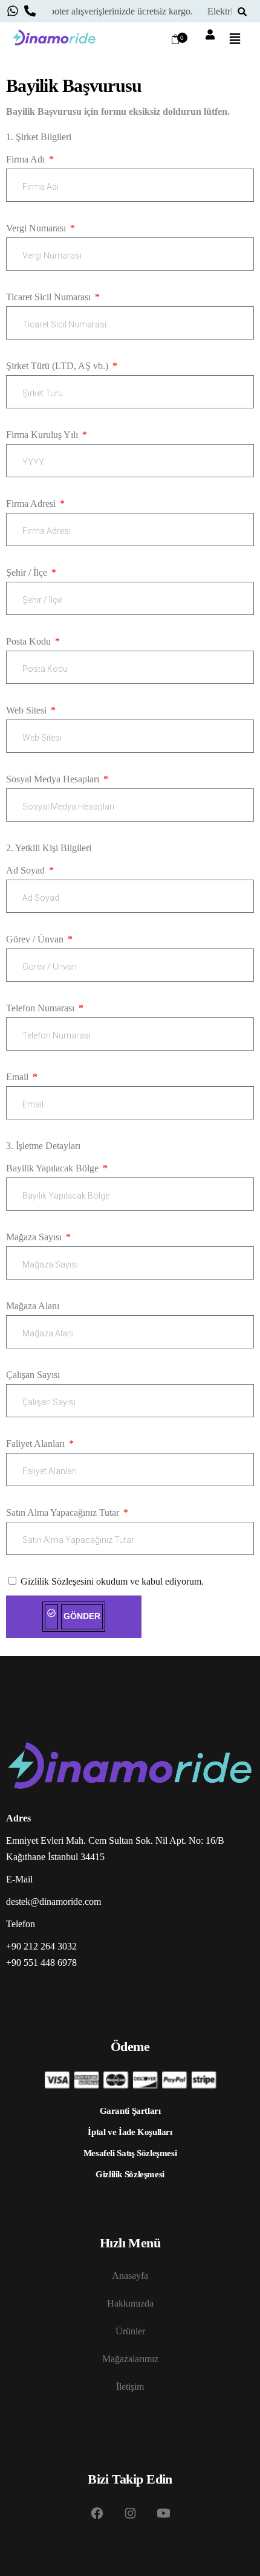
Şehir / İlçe (28, 572)
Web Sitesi (28, 710)
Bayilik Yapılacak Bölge (54, 1168)
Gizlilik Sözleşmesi (130, 2174)
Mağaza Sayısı (35, 1237)
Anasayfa (130, 2275)
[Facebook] (97, 2513)
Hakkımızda (130, 2303)
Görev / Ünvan (36, 939)
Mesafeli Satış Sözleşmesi (130, 2153)
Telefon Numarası (41, 1008)
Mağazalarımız (130, 2358)
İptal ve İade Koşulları (130, 2131)
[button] (235, 40)
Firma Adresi (32, 504)
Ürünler (130, 2330)
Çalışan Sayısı (33, 1375)
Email (18, 1077)
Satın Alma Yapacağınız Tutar (64, 1512)
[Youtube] (163, 2513)
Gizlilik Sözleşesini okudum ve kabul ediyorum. (112, 1581)
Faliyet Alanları (37, 1444)
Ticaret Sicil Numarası (50, 297)
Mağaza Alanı (33, 1306)
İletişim (130, 2386)
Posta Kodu (30, 641)
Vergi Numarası (37, 228)
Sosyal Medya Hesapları (54, 779)
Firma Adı (27, 159)
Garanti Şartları (130, 2110)
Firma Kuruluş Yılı (43, 435)
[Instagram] (130, 2513)
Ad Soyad (27, 870)
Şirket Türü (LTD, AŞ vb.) (58, 366)
